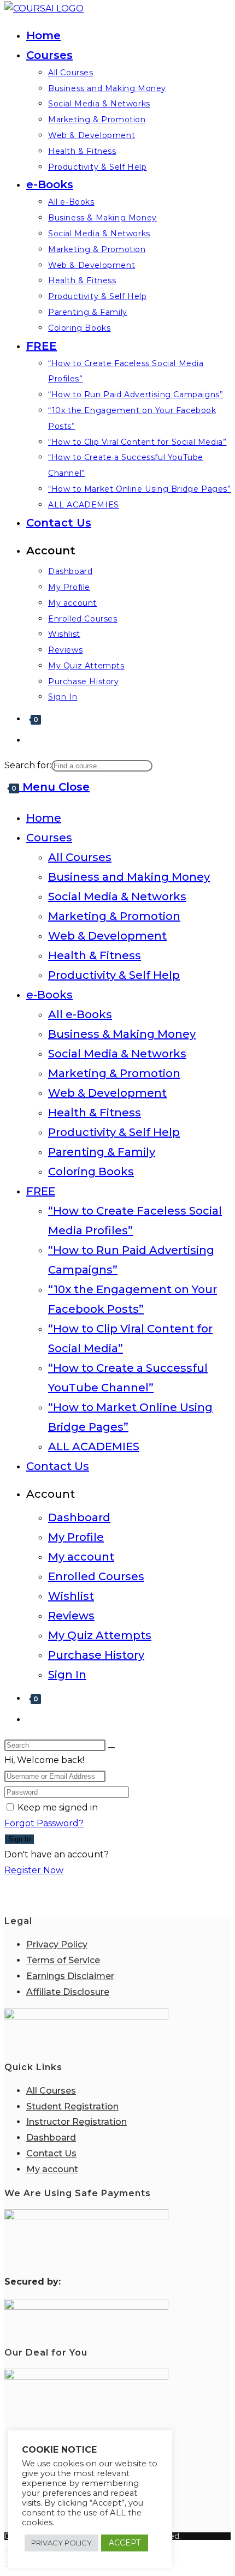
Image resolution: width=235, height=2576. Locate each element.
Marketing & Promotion (114, 916)
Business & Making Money (122, 1034)
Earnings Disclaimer (70, 1976)
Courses (49, 838)
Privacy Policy (57, 1944)
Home (44, 818)
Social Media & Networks (117, 896)
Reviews (71, 1616)
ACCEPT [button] (125, 2543)
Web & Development (107, 936)
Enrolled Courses (96, 1576)
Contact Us (58, 1466)
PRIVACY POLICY (61, 2543)
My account (81, 1557)
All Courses (80, 857)
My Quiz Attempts (100, 1635)
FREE (41, 1191)
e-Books (49, 995)
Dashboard (79, 1517)
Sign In (67, 1675)
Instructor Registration (77, 2122)
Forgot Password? (44, 1823)
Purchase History (96, 1655)
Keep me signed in (58, 1807)
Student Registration (72, 2106)
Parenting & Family (102, 1152)
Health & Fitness (95, 955)
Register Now (34, 1870)
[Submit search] (111, 1748)
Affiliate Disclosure (68, 1992)
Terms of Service (63, 1960)
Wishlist (71, 1596)
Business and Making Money (129, 877)
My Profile (76, 1537)
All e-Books (80, 1014)
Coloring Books (91, 1172)
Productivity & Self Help (114, 975)
